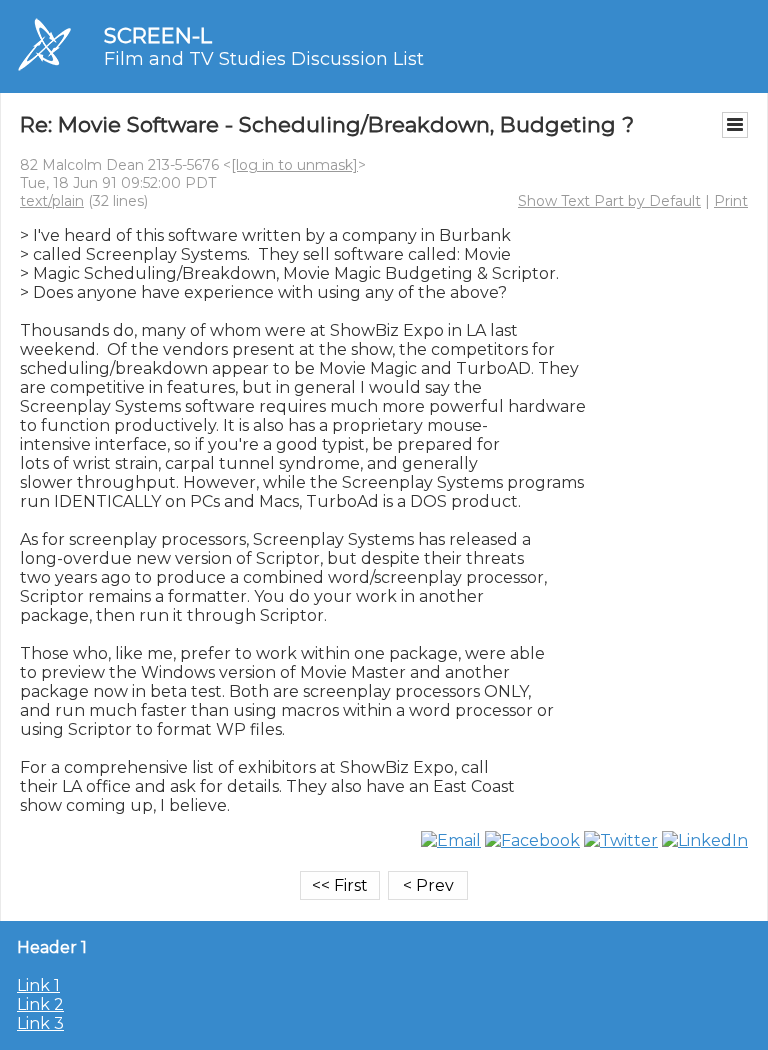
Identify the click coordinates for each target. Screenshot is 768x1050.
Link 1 (38, 985)
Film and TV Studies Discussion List (264, 59)
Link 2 (40, 1004)
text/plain (52, 201)
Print (731, 201)
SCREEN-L (158, 35)
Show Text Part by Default (609, 201)
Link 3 (40, 1023)
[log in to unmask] (294, 165)
